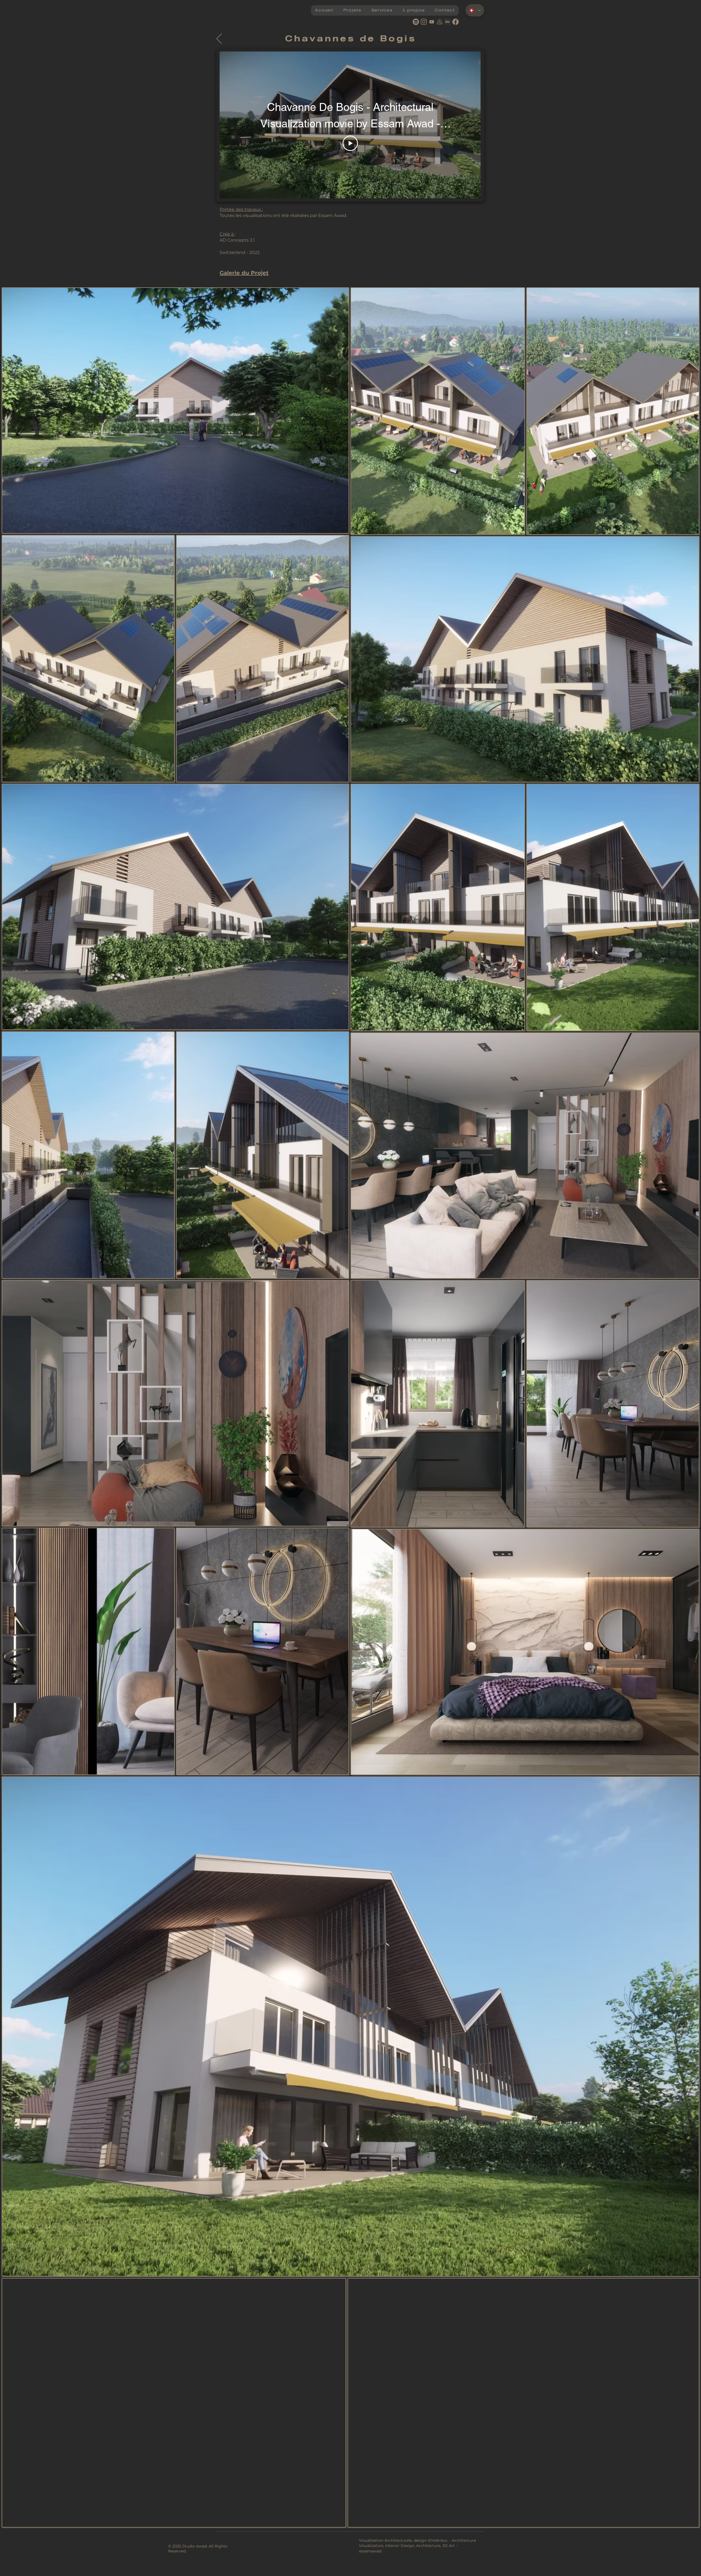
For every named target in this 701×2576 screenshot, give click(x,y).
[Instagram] (424, 22)
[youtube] (432, 22)
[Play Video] (350, 143)
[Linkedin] (416, 22)
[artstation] (440, 22)
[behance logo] (448, 22)
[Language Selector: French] (475, 10)
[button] (352, 10)
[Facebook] (456, 22)
